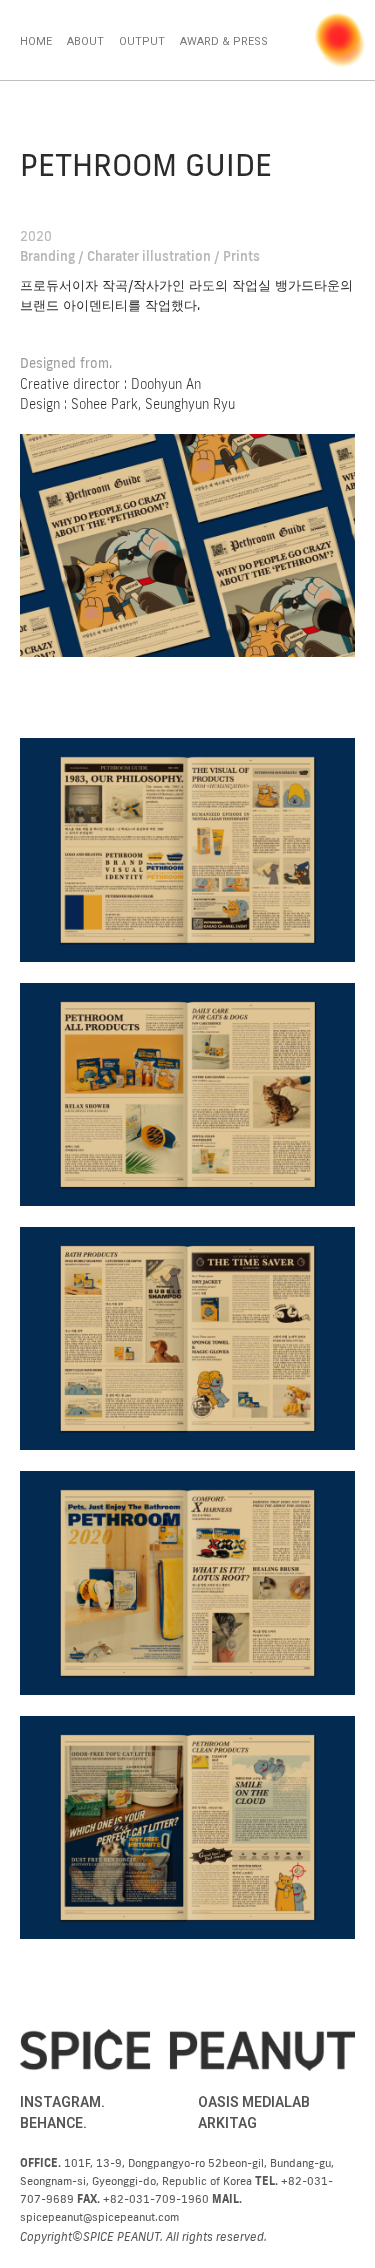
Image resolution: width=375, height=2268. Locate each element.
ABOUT (85, 41)
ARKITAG (227, 2123)
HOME (36, 41)
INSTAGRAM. (62, 2102)
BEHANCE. (53, 2123)
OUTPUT (142, 41)
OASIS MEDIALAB (254, 2102)
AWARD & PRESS (224, 41)
